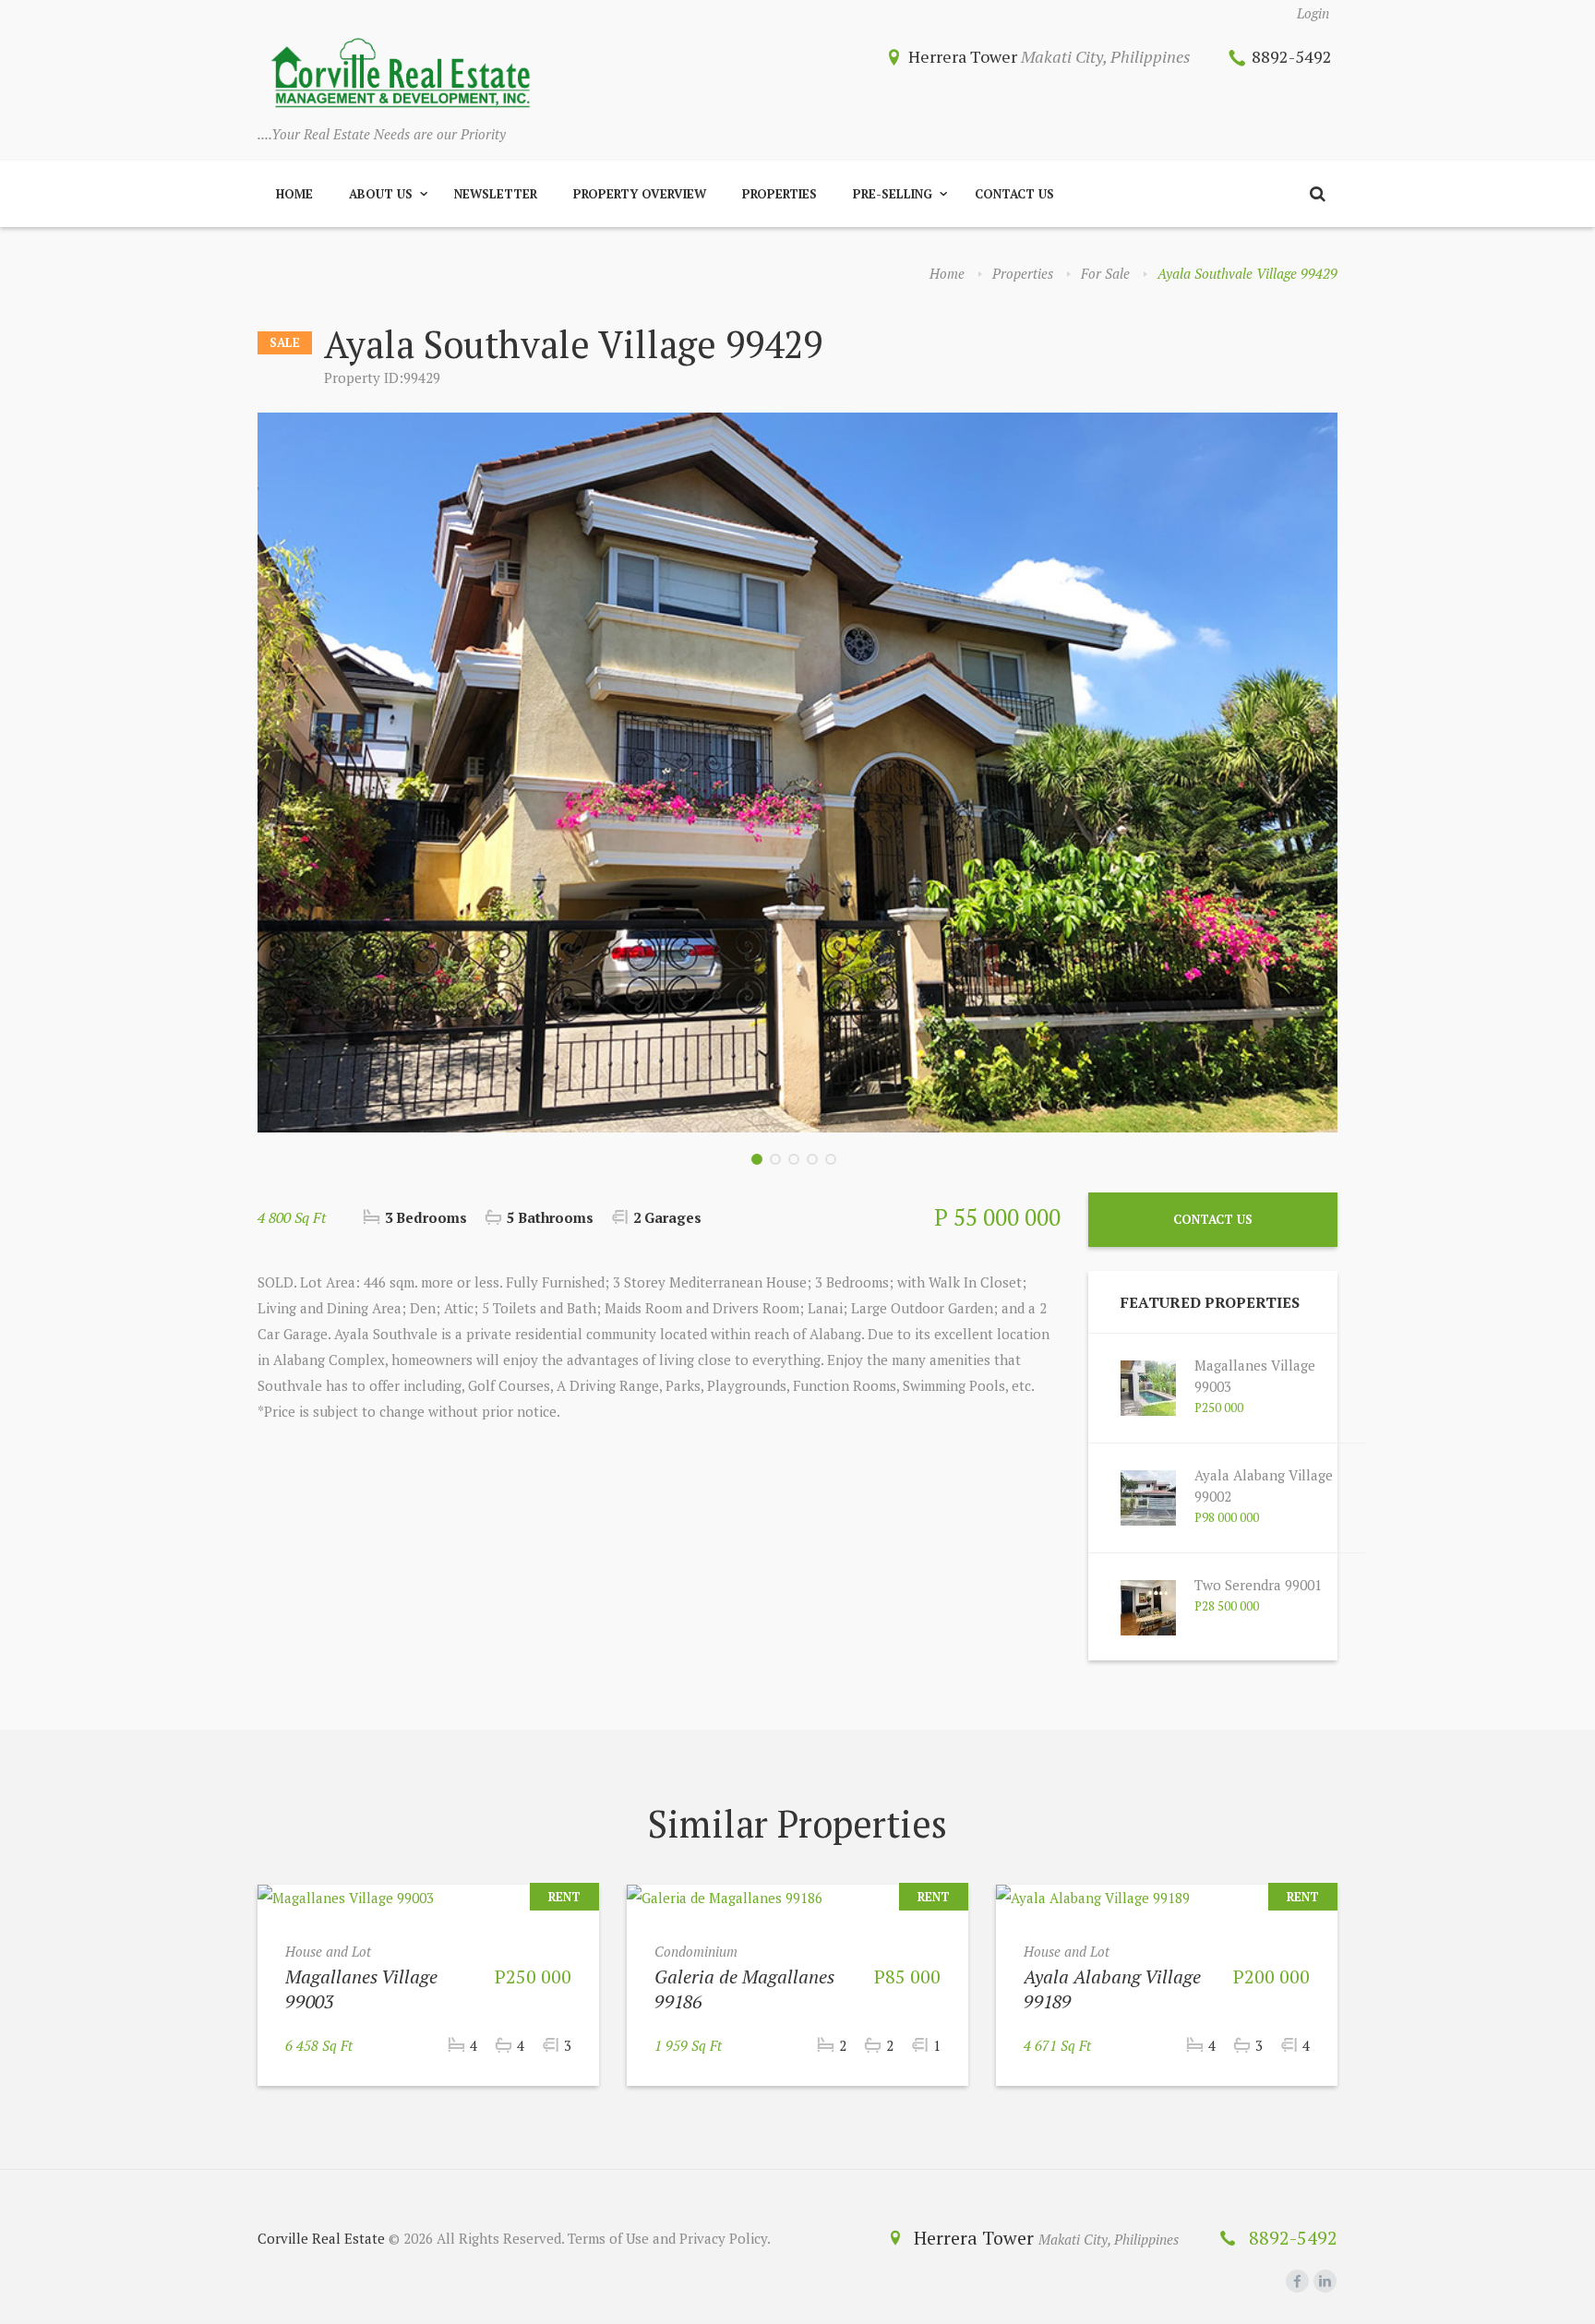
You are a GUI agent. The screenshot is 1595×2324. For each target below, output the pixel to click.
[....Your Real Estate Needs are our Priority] (401, 75)
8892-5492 (1292, 56)
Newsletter (496, 194)
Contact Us (1014, 194)
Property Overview (640, 194)
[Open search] (1317, 194)
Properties (780, 194)
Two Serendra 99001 (1258, 1585)
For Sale (1105, 273)
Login (1313, 13)
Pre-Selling (893, 194)
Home (294, 194)
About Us (381, 194)
